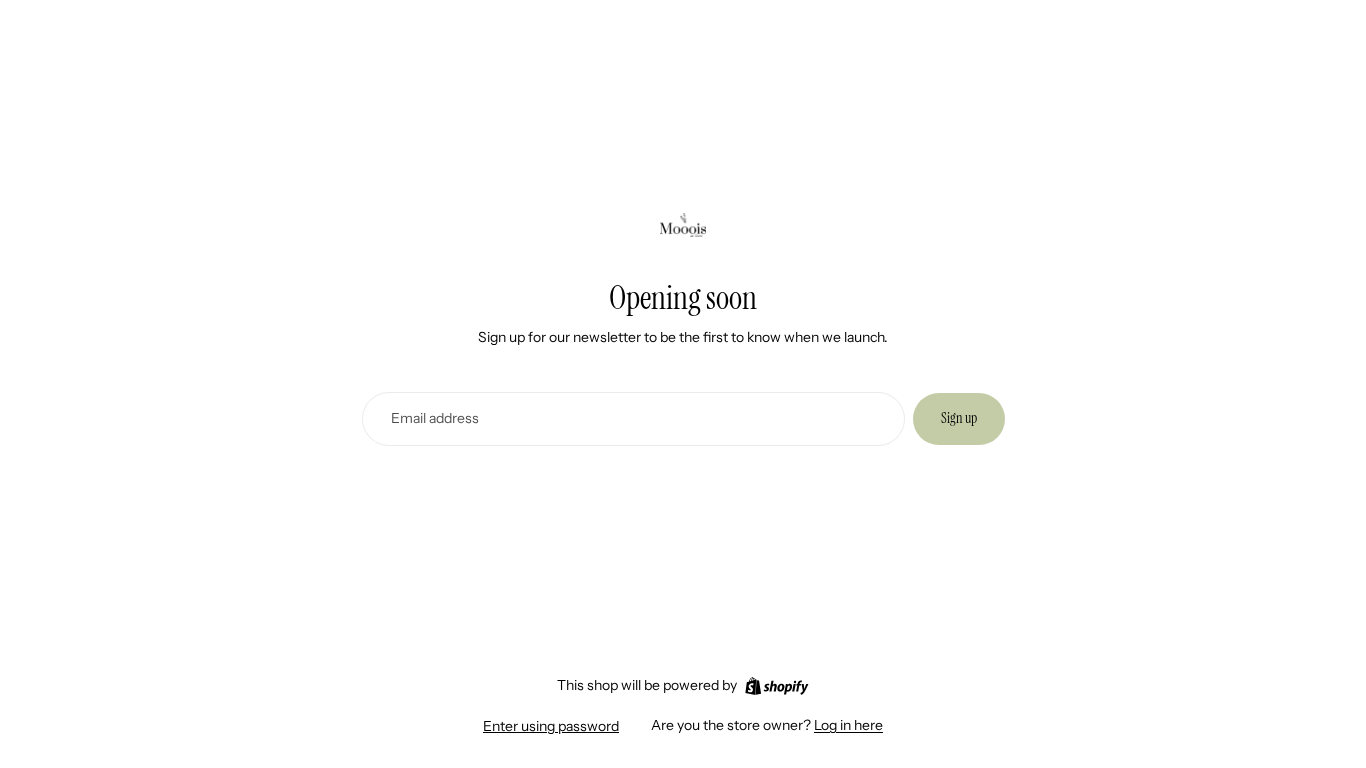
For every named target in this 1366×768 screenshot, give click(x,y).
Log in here (848, 725)
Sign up (959, 418)
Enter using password (551, 726)
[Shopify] (776, 686)
